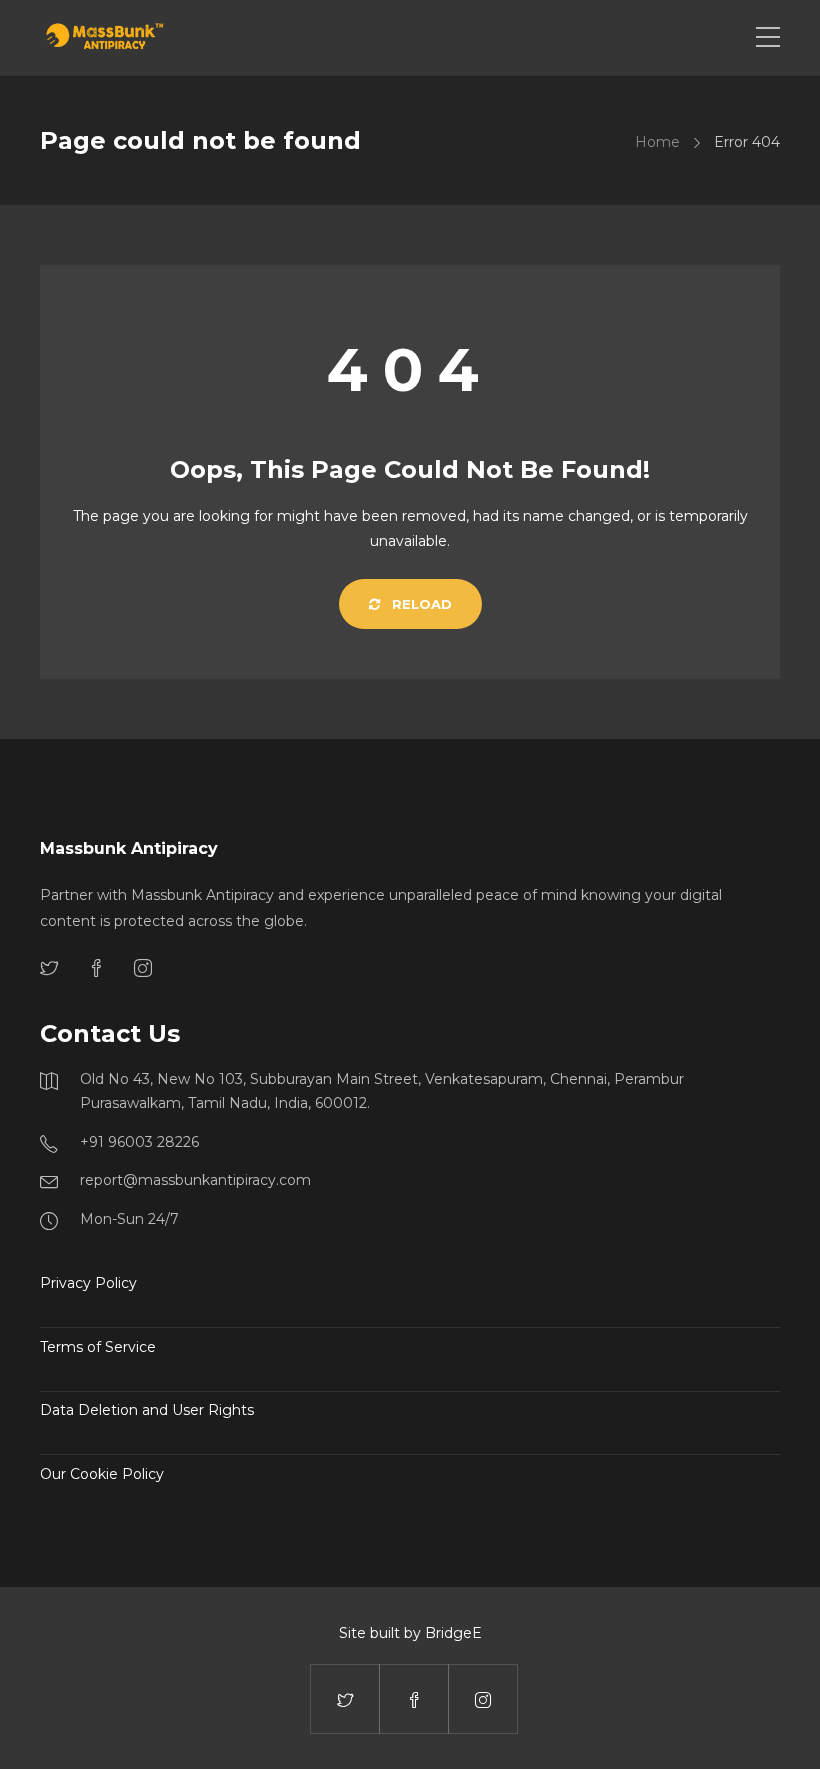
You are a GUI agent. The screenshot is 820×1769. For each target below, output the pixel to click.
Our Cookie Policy (102, 1474)
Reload (420, 604)
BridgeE (453, 1633)
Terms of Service (98, 1347)
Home (657, 142)
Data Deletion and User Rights (147, 1410)
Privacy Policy (88, 1283)
